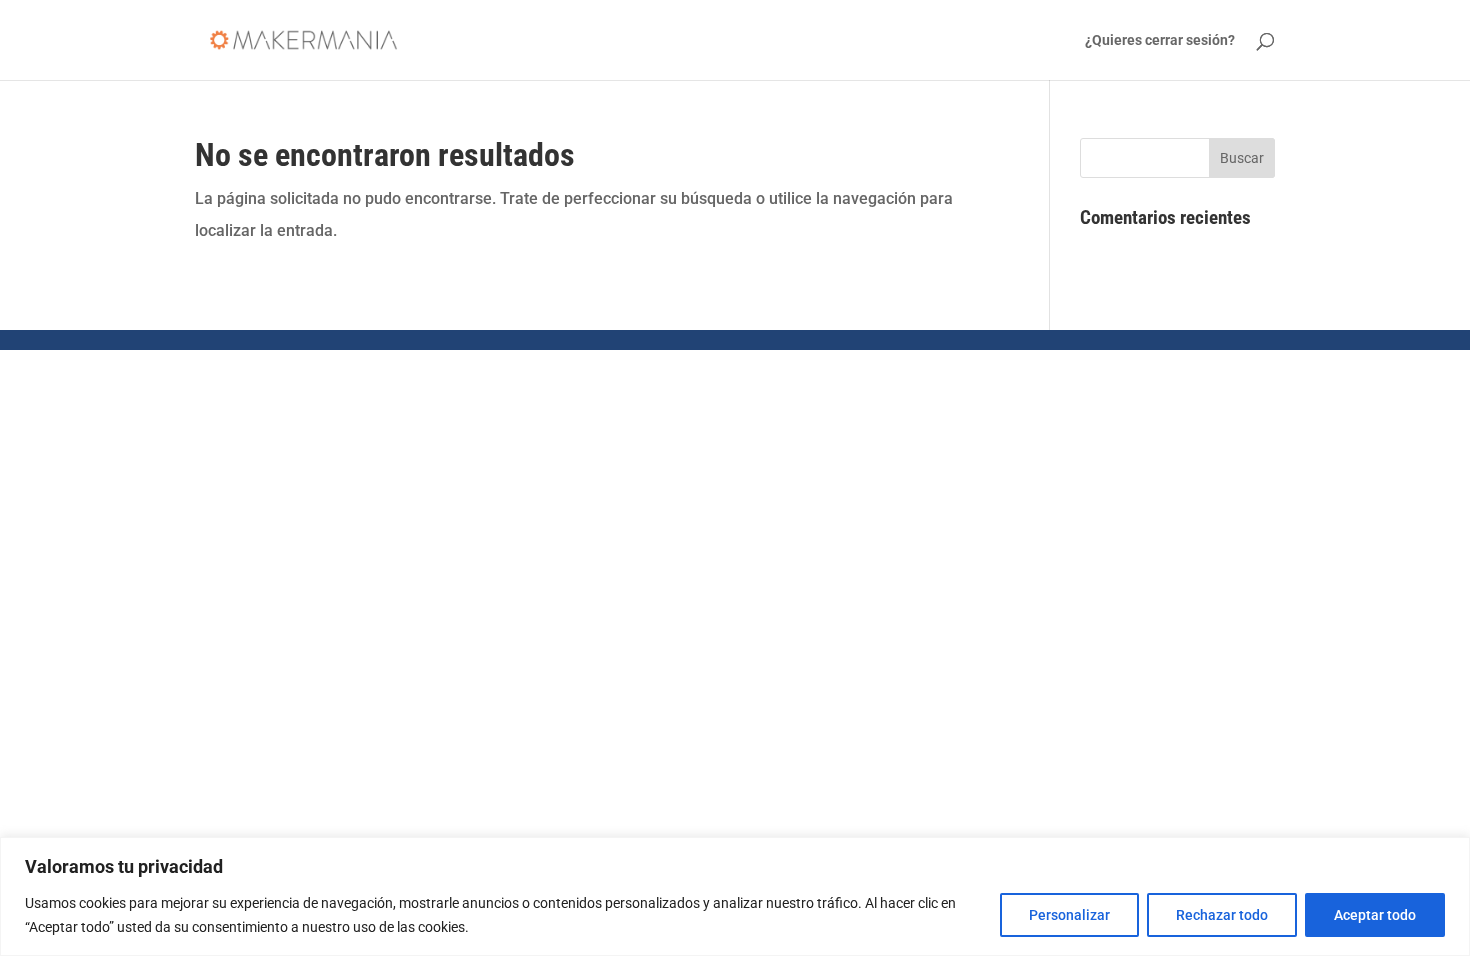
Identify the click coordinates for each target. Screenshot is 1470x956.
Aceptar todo (1375, 915)
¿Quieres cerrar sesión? (1160, 40)
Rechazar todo (1222, 915)
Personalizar (1069, 915)
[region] (735, 896)
